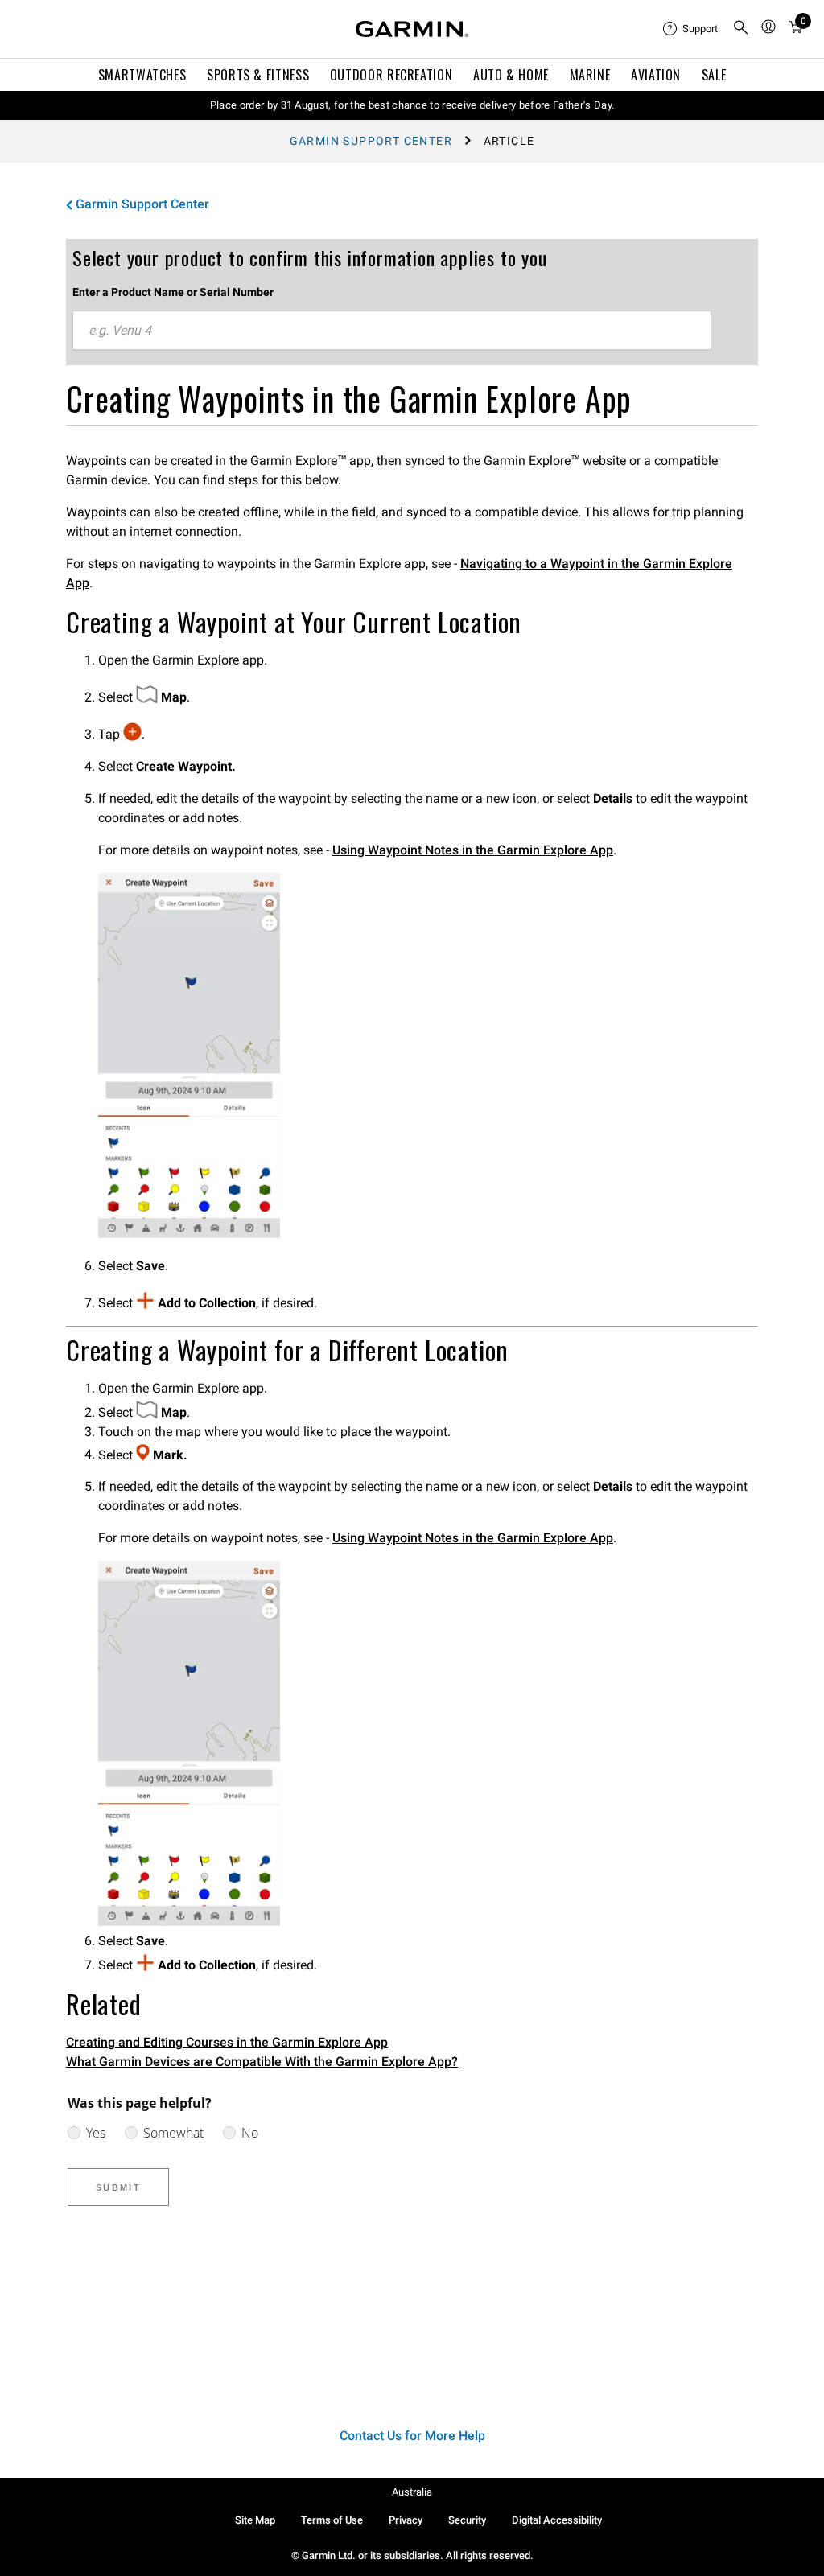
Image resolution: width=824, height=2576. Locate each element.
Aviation (656, 75)
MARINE (590, 75)
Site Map (255, 2520)
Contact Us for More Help (412, 2436)
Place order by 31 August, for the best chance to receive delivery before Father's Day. (412, 105)
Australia (412, 2492)
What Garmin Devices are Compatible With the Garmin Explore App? (262, 2062)
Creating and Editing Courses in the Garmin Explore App (227, 2042)
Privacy (406, 2520)
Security (467, 2520)
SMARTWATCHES (142, 75)
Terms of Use (332, 2520)
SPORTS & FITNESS (258, 75)
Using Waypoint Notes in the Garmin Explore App (473, 850)
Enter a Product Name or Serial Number (173, 292)
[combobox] (392, 331)
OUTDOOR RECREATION (391, 75)
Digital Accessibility (557, 2520)
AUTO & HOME (511, 75)
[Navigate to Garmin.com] (412, 29)
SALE (714, 75)
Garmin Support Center (371, 141)
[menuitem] (691, 29)
